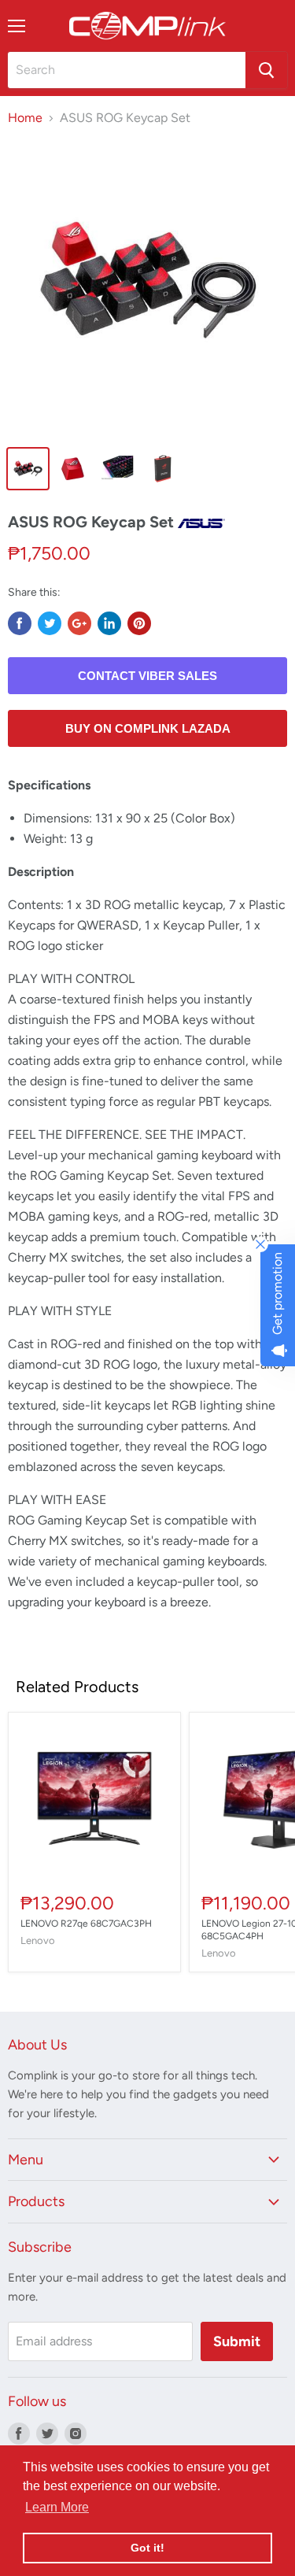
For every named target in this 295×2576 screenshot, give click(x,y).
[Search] (266, 70)
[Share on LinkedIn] (109, 623)
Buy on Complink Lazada (148, 728)
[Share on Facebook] (20, 623)
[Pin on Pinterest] (139, 623)
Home (25, 118)
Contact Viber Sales (147, 676)
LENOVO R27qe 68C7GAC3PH (86, 1924)
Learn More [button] (57, 2507)
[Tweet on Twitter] (50, 623)
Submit (237, 2341)
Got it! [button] (147, 2548)
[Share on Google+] (79, 623)
